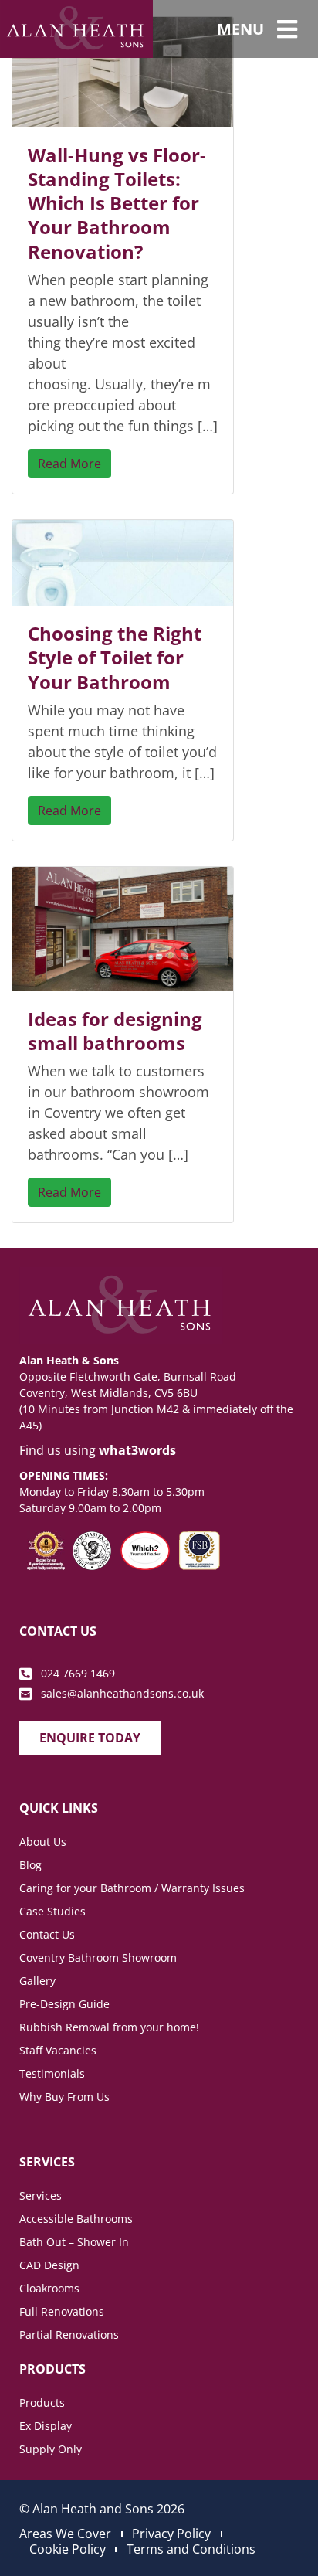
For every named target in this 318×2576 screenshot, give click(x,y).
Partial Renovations (69, 2335)
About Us (43, 1842)
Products (42, 2403)
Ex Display (46, 2426)
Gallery (37, 1981)
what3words (137, 1450)
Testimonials (52, 2073)
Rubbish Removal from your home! (109, 2027)
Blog (30, 1865)
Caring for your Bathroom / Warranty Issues (132, 1888)
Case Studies (52, 1911)
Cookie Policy (68, 2549)
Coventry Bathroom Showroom (98, 1957)
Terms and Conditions (191, 2549)
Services (41, 2195)
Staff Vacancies (58, 2050)
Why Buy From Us (64, 2097)
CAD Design (49, 2265)
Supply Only (51, 2449)
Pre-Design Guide (64, 2004)
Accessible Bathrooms (76, 2219)
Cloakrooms (49, 2288)
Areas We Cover (65, 2534)
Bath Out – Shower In (74, 2242)
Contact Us (47, 1934)
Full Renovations (62, 2311)
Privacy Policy (171, 2534)
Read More (69, 464)
